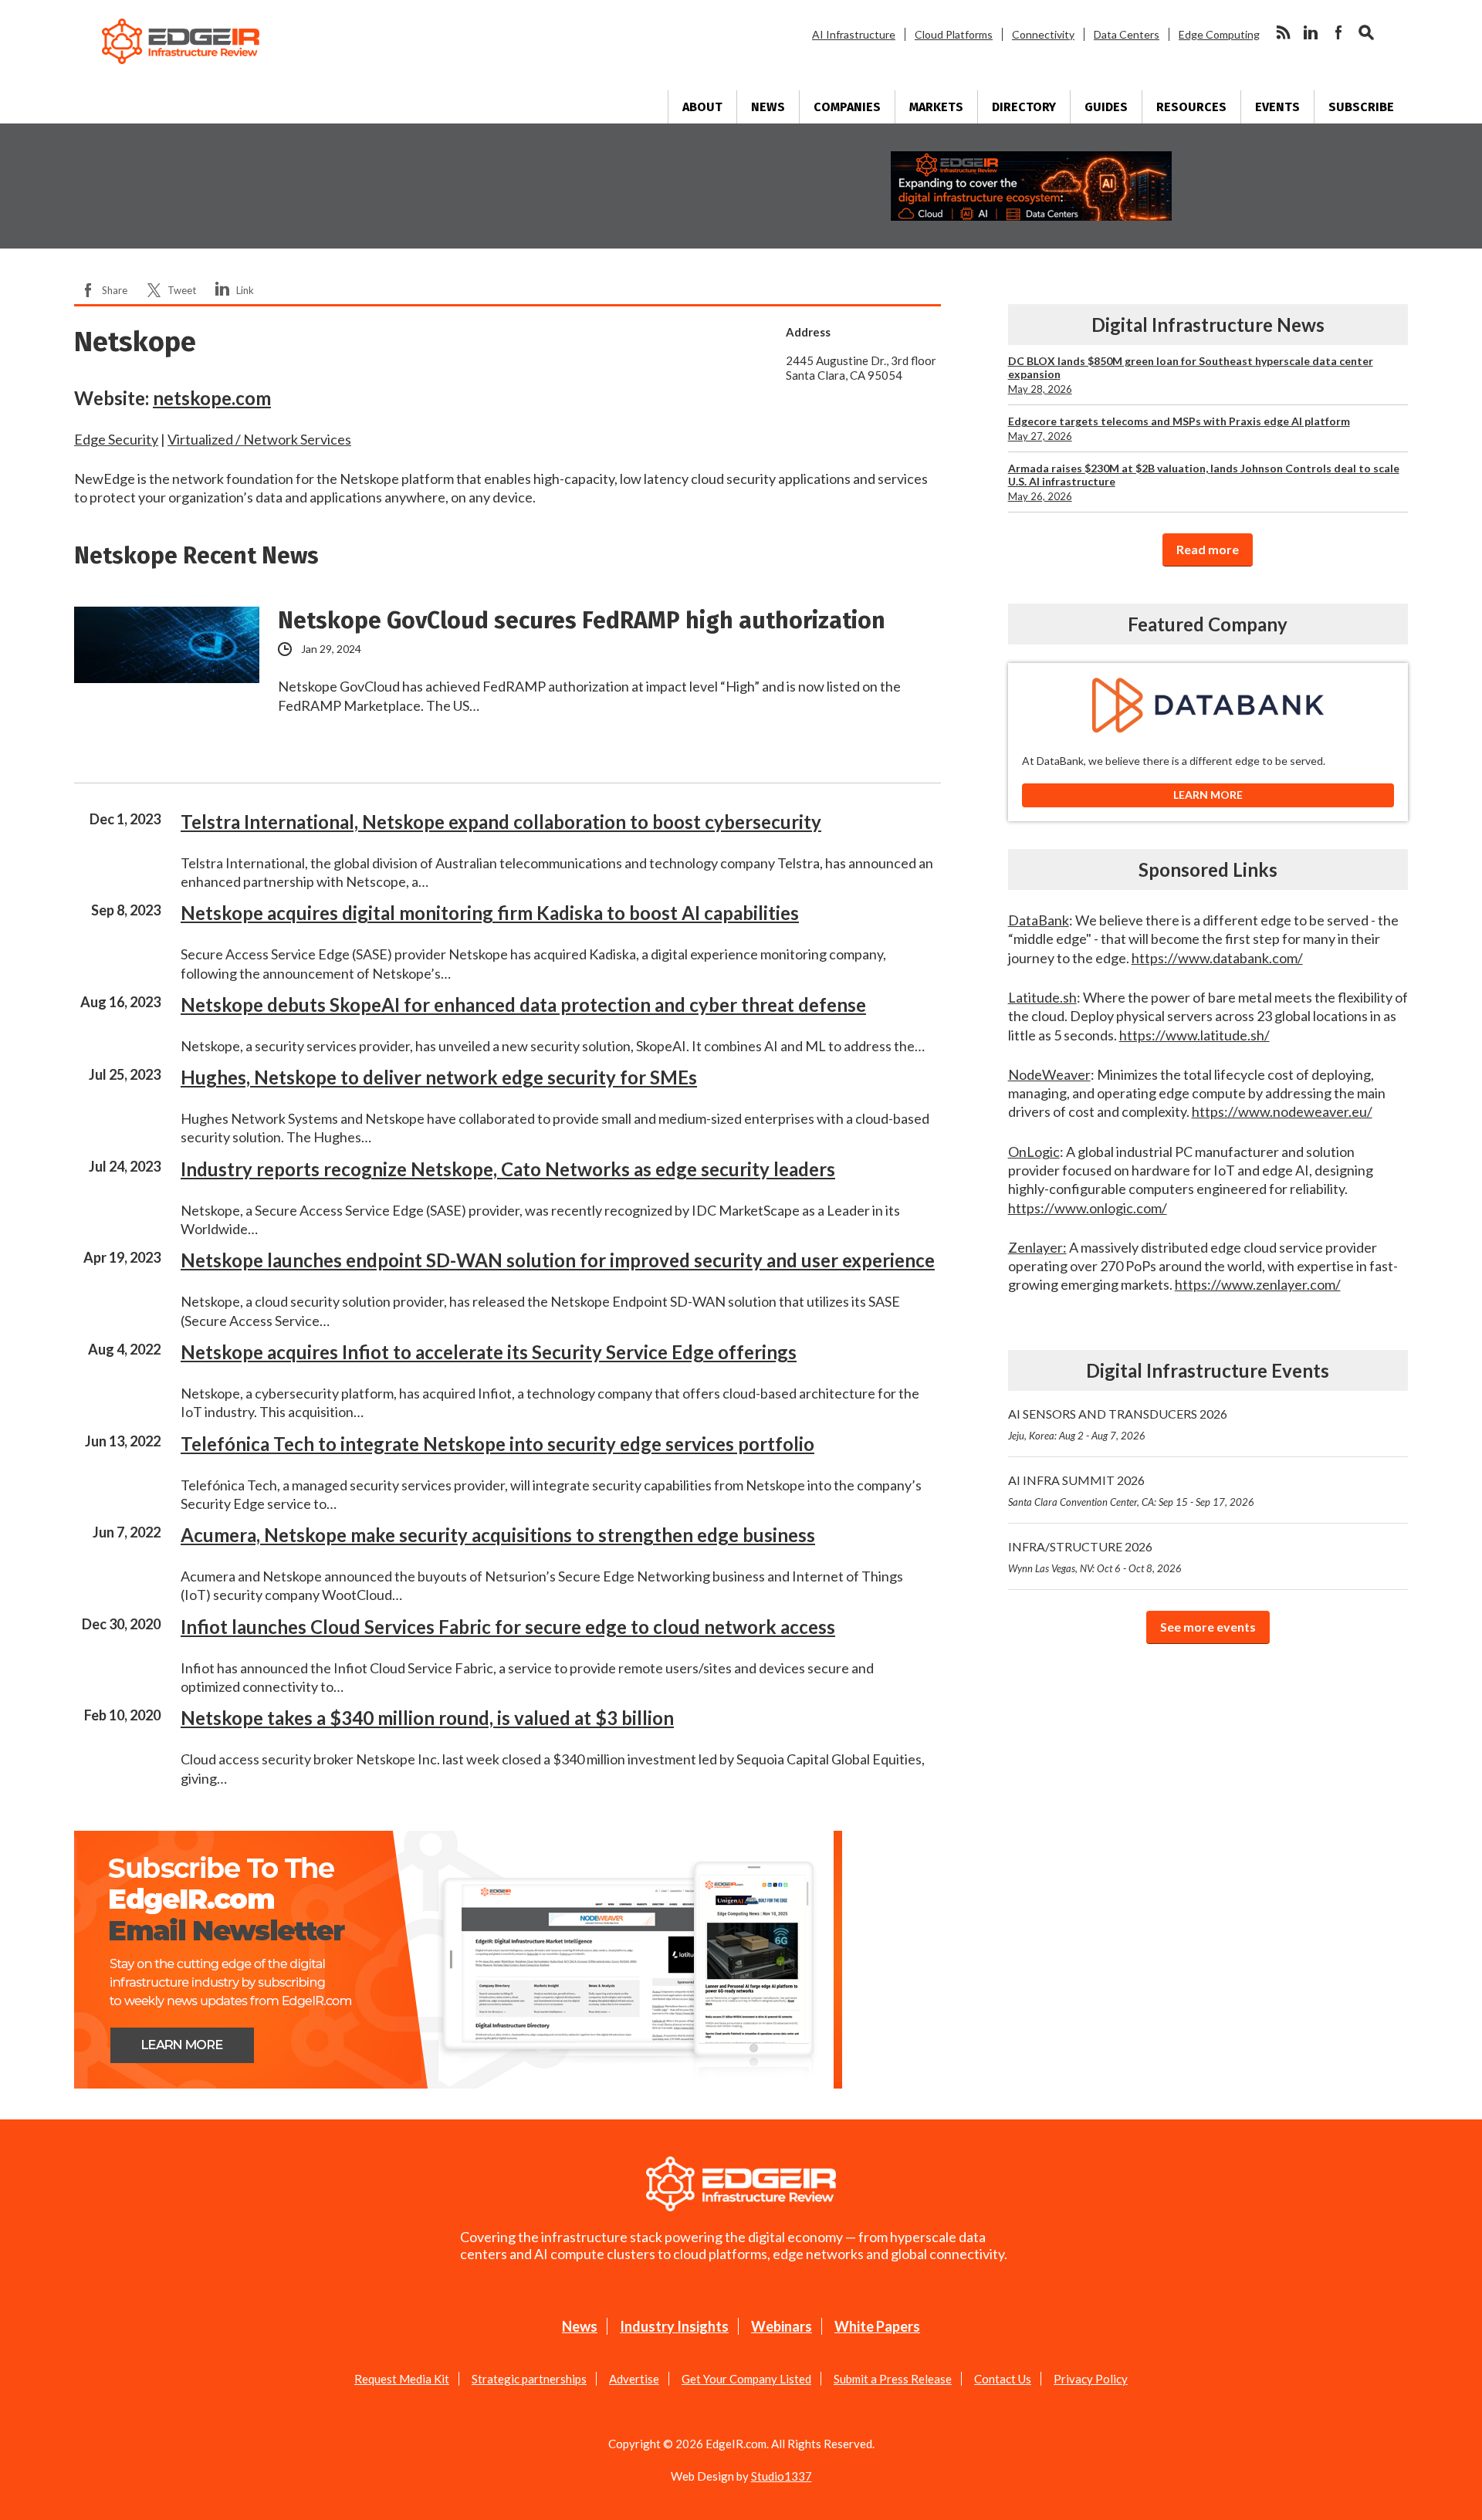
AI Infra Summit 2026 (1131, 1490)
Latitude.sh (1042, 997)
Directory (1024, 107)
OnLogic (1034, 1152)
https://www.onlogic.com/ (1088, 1208)
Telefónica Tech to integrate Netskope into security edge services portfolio (497, 1444)
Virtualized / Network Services (259, 439)
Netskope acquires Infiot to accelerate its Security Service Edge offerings (489, 1352)
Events (1277, 107)
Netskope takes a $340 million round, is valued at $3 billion (427, 1718)
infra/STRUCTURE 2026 (1095, 1557)
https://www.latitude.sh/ (1194, 1035)
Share (115, 290)
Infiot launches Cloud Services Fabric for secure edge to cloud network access (508, 1627)
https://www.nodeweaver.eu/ (1282, 1111)
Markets (936, 107)
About (702, 107)
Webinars (782, 2326)
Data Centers (1127, 34)
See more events (1208, 1627)
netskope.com (212, 398)
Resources (1191, 107)
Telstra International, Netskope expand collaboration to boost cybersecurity (501, 822)
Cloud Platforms (954, 34)
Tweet (182, 290)
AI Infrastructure (854, 34)
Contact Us (1003, 2379)
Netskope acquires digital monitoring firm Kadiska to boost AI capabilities (490, 913)
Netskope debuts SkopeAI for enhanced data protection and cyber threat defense (523, 1005)
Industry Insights (674, 2326)
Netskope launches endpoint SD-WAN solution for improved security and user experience (558, 1260)
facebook (1338, 32)
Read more (1208, 549)
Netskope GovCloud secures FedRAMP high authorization (582, 621)
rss (1283, 32)
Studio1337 (782, 2476)
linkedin (1311, 32)
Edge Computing (1219, 34)
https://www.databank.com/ (1217, 958)
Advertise (634, 2379)
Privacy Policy (1091, 2379)
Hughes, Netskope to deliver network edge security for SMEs (439, 1077)
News (768, 107)
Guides (1106, 107)
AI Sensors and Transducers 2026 (1118, 1424)
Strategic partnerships (529, 2379)
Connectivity (1043, 34)
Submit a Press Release (893, 2379)
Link (245, 290)
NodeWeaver (1049, 1074)
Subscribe (1361, 107)
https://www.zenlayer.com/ (1258, 1284)
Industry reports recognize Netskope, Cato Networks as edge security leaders (508, 1169)
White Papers (877, 2326)
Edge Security (116, 439)
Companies (847, 107)
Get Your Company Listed (746, 2379)
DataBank (1039, 920)
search (1366, 32)
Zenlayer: (1037, 1247)
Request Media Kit (402, 2379)
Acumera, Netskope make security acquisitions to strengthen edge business (498, 1535)
